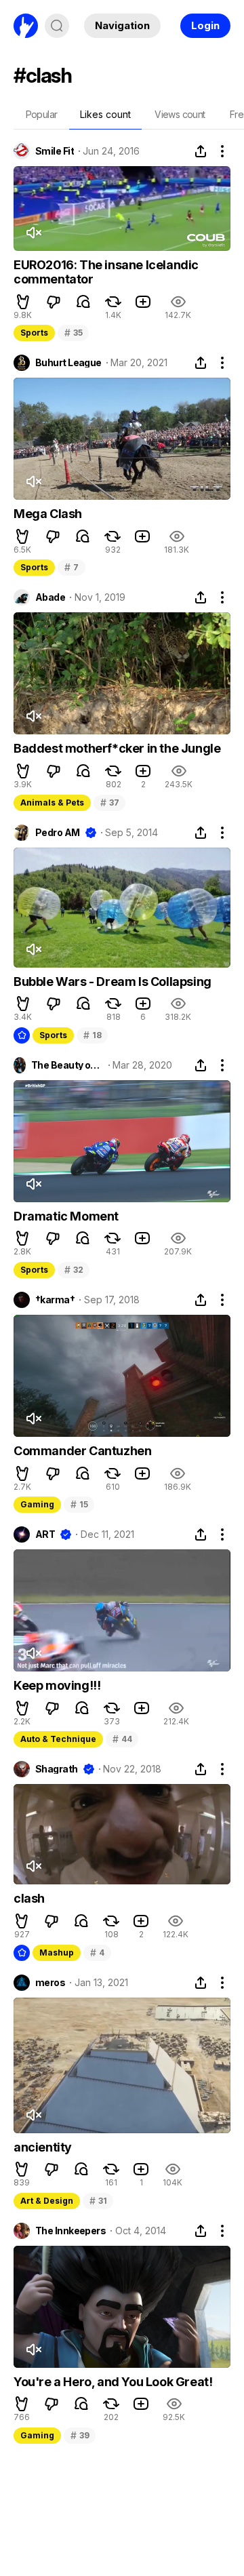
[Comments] (83, 302)
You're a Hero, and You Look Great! (113, 2382)
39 (80, 2435)
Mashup (57, 1953)
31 (98, 2201)
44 (122, 1739)
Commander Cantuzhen (82, 1451)
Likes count (105, 114)
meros (50, 1983)
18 (92, 1035)
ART (45, 1534)
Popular (42, 114)
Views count (180, 114)
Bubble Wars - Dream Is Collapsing (113, 982)
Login (205, 25)
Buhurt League (68, 363)
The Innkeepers (70, 2231)
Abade (50, 597)
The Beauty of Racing (67, 1065)
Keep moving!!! (57, 1685)
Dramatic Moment (66, 1216)
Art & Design (47, 2201)
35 (73, 333)
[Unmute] (33, 233)
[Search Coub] (57, 26)
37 (109, 802)
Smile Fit (55, 151)
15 (79, 1504)
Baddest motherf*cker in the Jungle (117, 748)
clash (29, 1898)
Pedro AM (58, 833)
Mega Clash (48, 514)
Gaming (37, 1504)
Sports (34, 333)
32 (74, 1270)
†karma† (55, 1300)
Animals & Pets (52, 802)
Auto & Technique (58, 1739)
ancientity (43, 2147)
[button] (23, 302)
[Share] (201, 151)
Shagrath (57, 1769)
